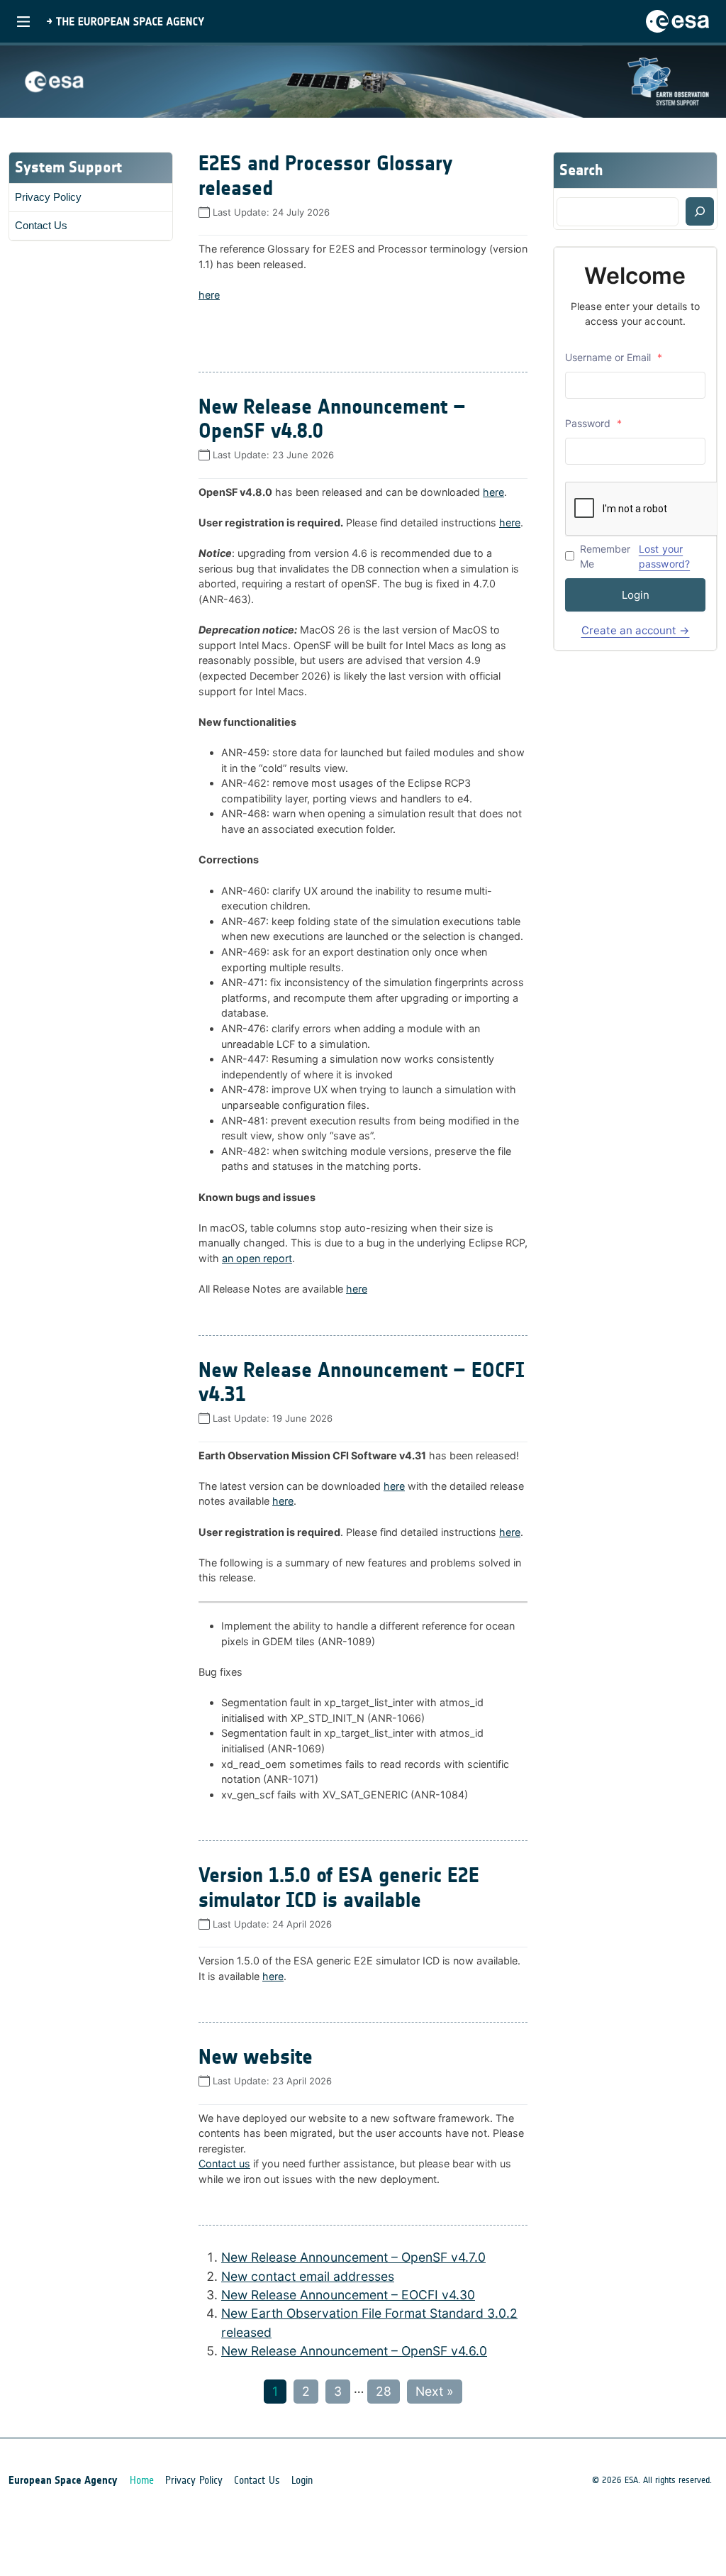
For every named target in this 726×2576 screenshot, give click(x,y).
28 (384, 2391)
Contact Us (41, 225)
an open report (257, 1258)
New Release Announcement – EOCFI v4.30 (348, 2295)
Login (636, 595)
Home (142, 2480)
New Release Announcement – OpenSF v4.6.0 (354, 2351)
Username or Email (614, 357)
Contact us (224, 2163)
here (209, 295)
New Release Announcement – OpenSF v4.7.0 (353, 2257)
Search (581, 170)
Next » (435, 2391)
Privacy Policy (48, 197)
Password (593, 423)
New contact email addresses (308, 2276)
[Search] (700, 211)
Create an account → (636, 630)
